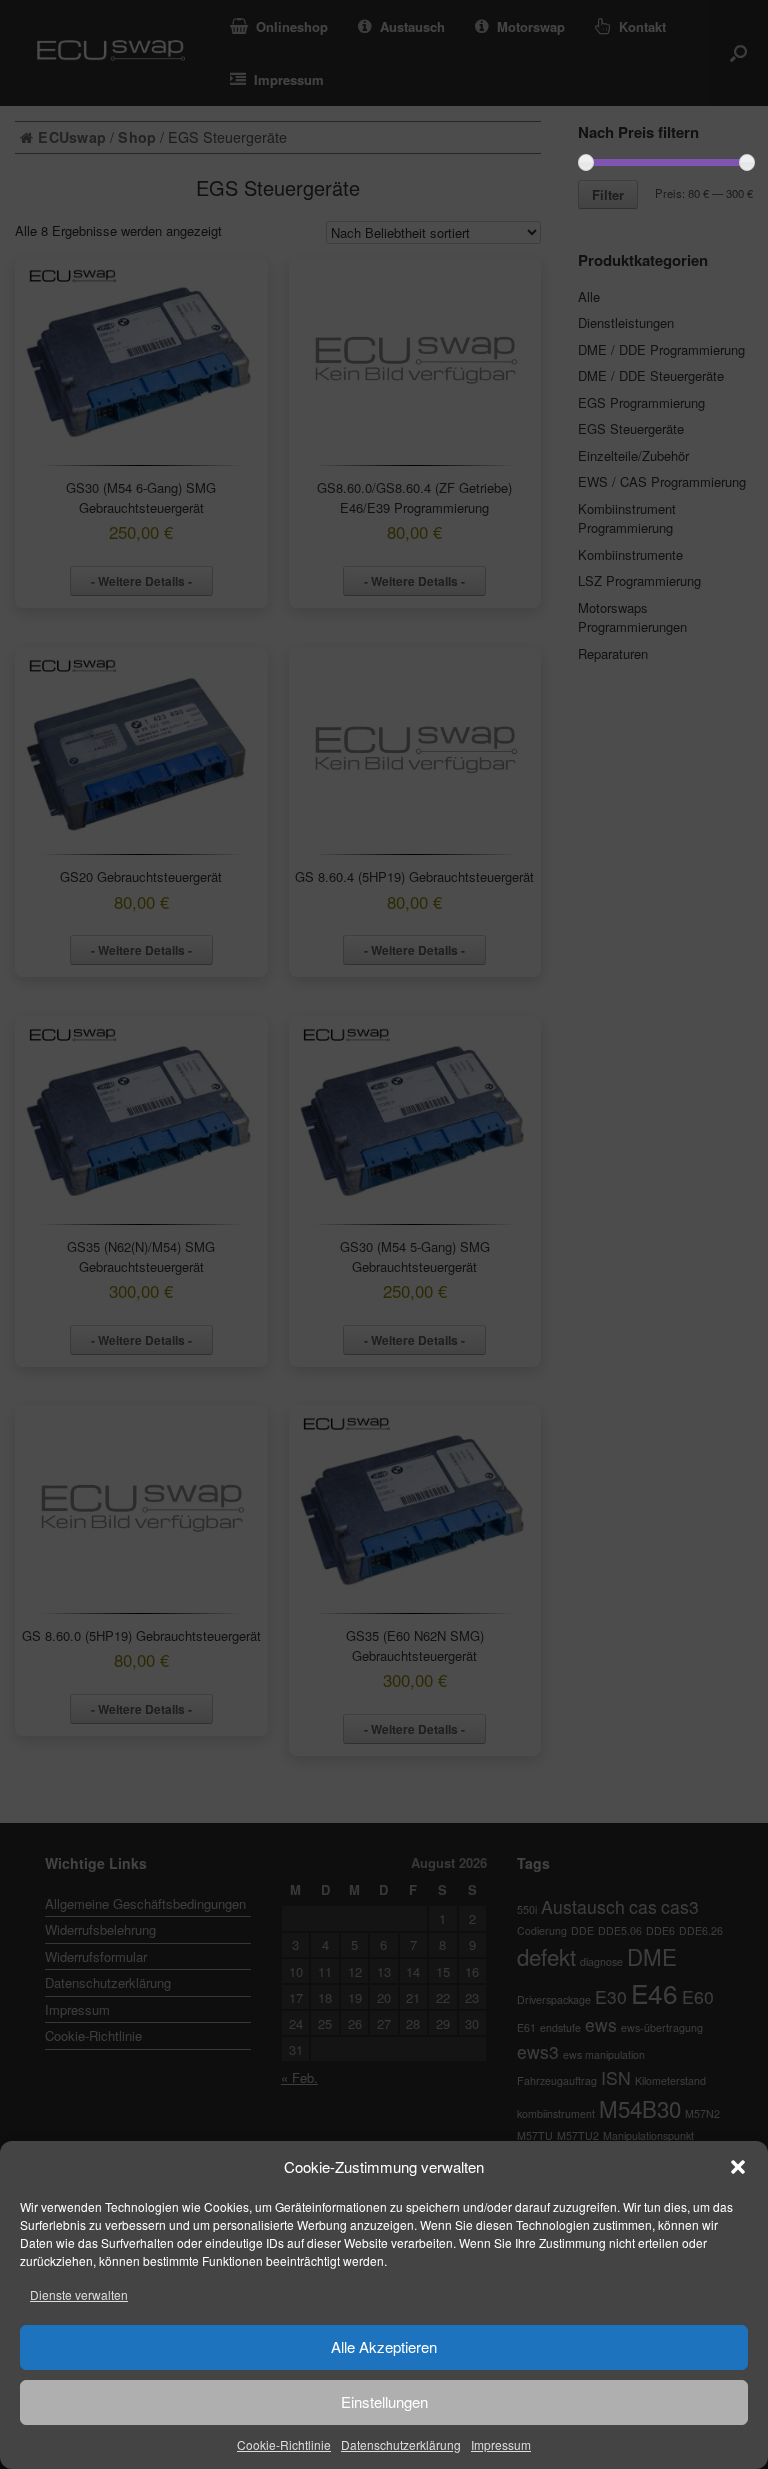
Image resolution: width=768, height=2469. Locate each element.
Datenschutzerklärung (401, 2444)
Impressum (501, 2444)
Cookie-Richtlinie (284, 2444)
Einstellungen (384, 2401)
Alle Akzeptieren (384, 2346)
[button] (738, 2167)
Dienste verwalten (79, 2294)
